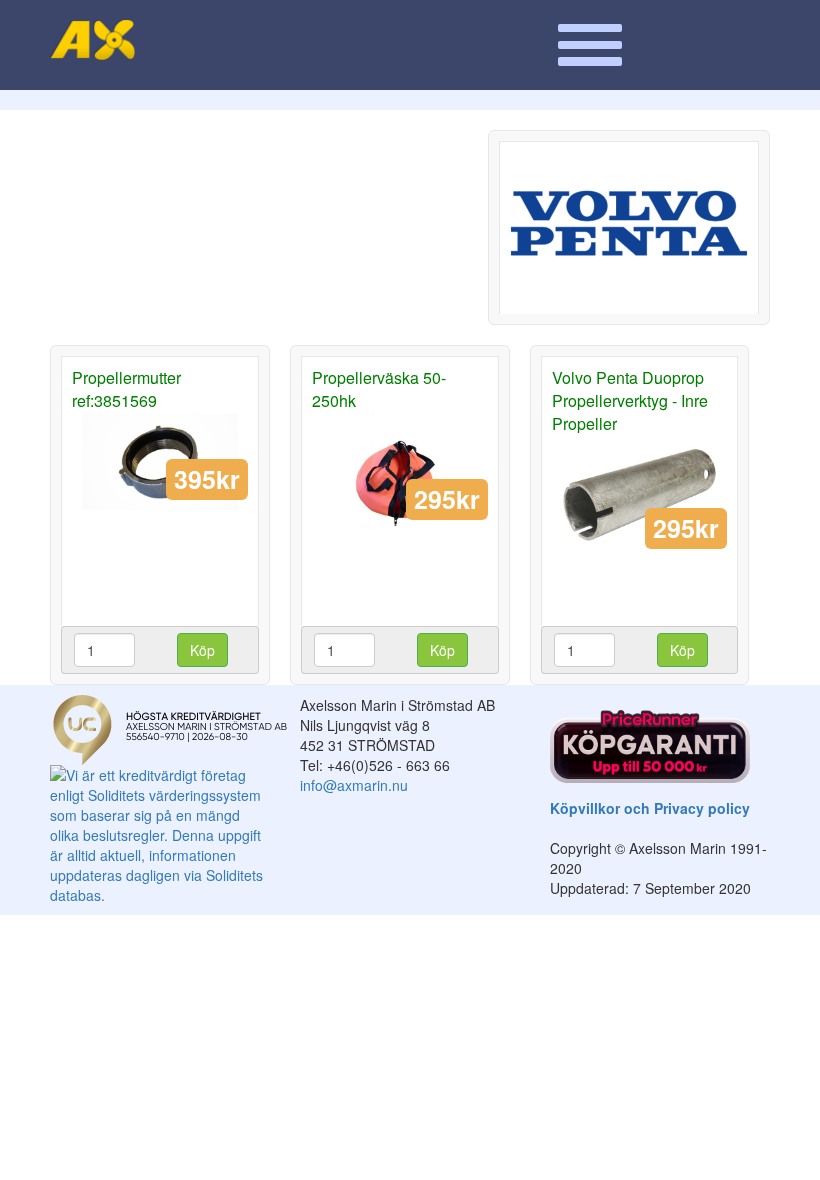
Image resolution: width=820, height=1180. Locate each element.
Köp (202, 650)
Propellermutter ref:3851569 (126, 389)
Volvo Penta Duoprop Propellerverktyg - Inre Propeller (630, 400)
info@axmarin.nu (354, 785)
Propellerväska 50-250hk (379, 389)
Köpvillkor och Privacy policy (650, 808)
